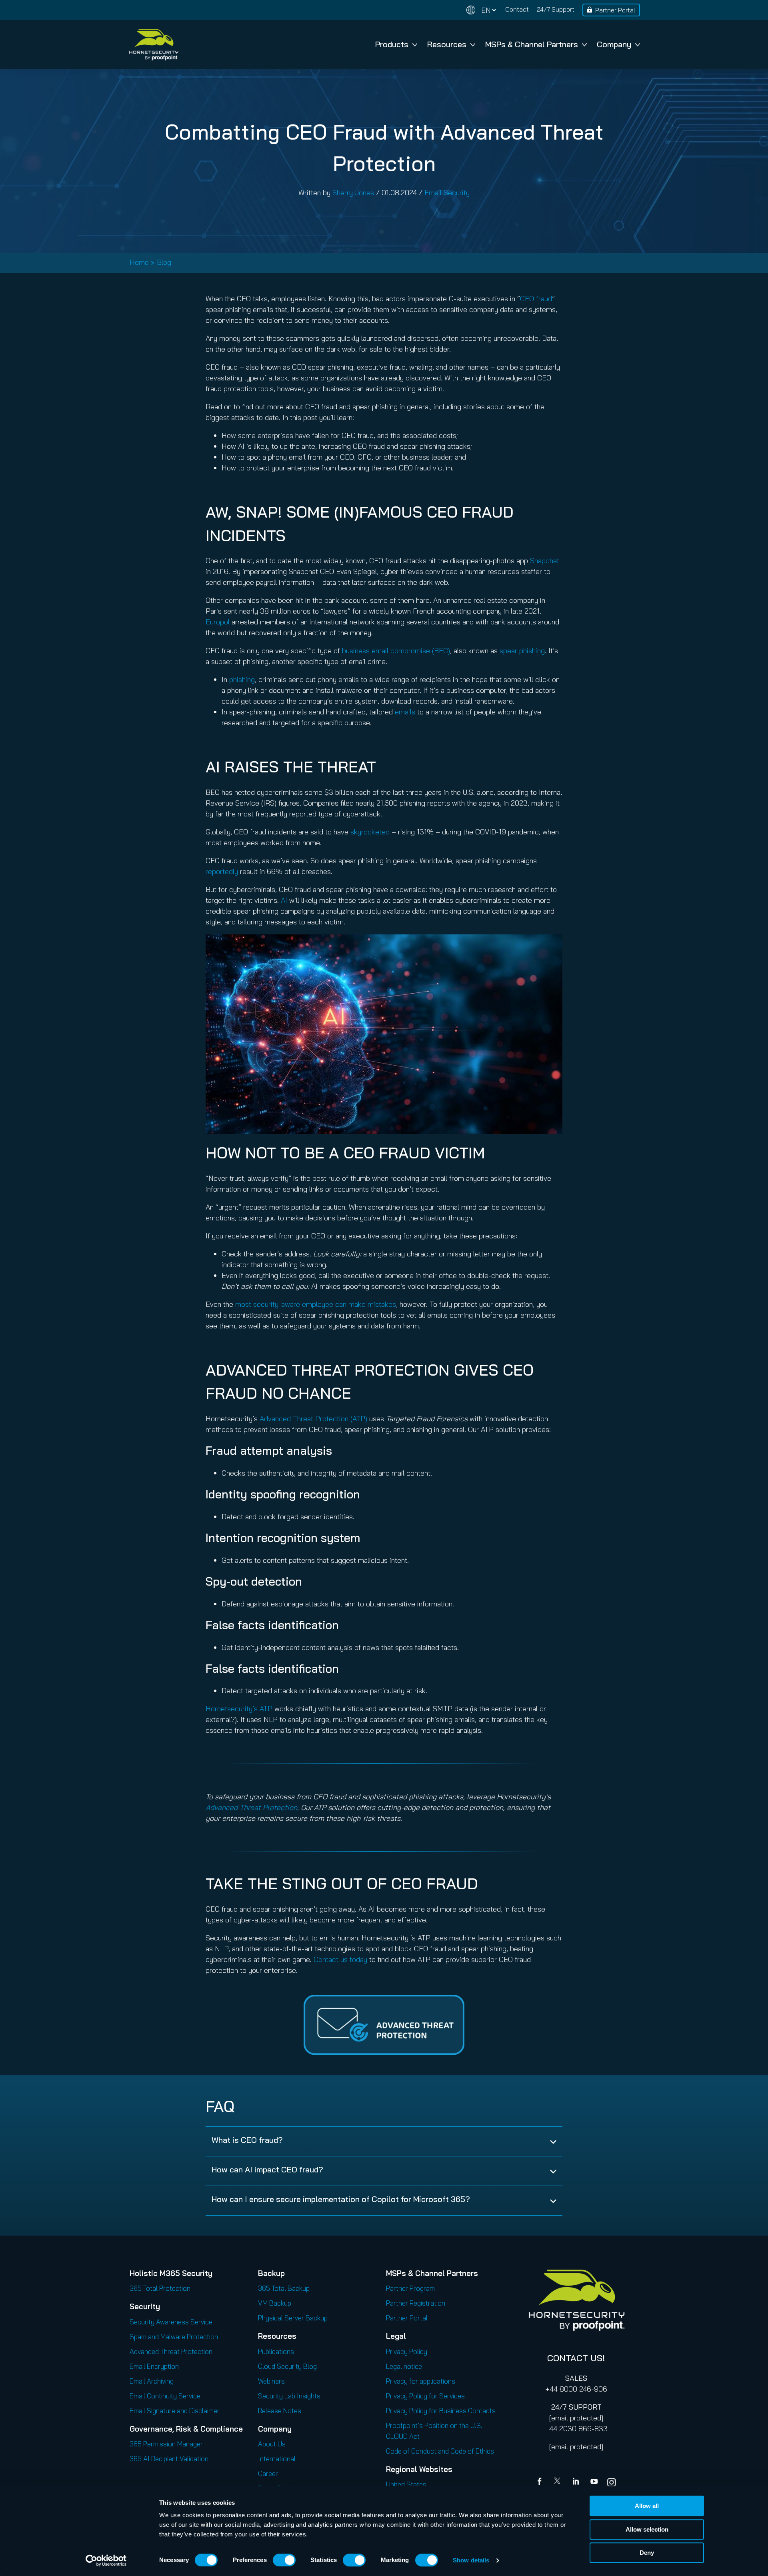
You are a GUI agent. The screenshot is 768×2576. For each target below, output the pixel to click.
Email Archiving (152, 2381)
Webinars (271, 2381)
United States (406, 2484)
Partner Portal (615, 10)
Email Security (447, 193)
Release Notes (280, 2411)
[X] (559, 2482)
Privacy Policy (407, 2351)
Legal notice (404, 2366)
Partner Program (410, 2288)
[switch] (284, 2560)
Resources (447, 44)
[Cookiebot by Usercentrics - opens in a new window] (106, 2560)
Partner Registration (416, 2303)
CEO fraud (536, 299)
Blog (164, 262)
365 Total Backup (284, 2288)
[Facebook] (541, 2482)
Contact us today (340, 1959)
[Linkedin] (576, 2482)
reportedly (222, 871)
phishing (242, 679)
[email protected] (576, 2418)
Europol (218, 622)
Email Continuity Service (165, 2396)
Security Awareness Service (171, 2322)
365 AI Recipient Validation (169, 2459)
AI (284, 900)
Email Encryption (154, 2366)
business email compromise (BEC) (396, 651)
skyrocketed (370, 832)
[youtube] (594, 2482)
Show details (471, 2560)
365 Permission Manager (166, 2444)
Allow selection (647, 2529)
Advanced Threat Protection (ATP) (313, 1419)
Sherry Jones (353, 193)
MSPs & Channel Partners (532, 44)
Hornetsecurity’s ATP (239, 1709)
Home (139, 262)
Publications (276, 2351)
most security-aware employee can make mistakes (316, 1304)
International (277, 2459)
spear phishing (522, 651)
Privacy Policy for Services (425, 2396)
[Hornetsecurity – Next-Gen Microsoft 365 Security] (154, 45)
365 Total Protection (160, 2288)
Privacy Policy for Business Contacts (441, 2411)
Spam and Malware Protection (174, 2337)
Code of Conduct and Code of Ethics (440, 2451)
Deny (647, 2553)
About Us (272, 2444)
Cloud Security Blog (287, 2366)
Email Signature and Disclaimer (175, 2411)
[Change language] (481, 10)
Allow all (647, 2506)
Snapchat (545, 561)
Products (392, 44)
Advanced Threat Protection (251, 1807)
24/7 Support (556, 9)
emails (405, 712)
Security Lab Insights (289, 2396)
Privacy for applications (421, 2381)
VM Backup (275, 2303)
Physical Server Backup (293, 2318)
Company (614, 44)
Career (268, 2473)
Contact (517, 9)
